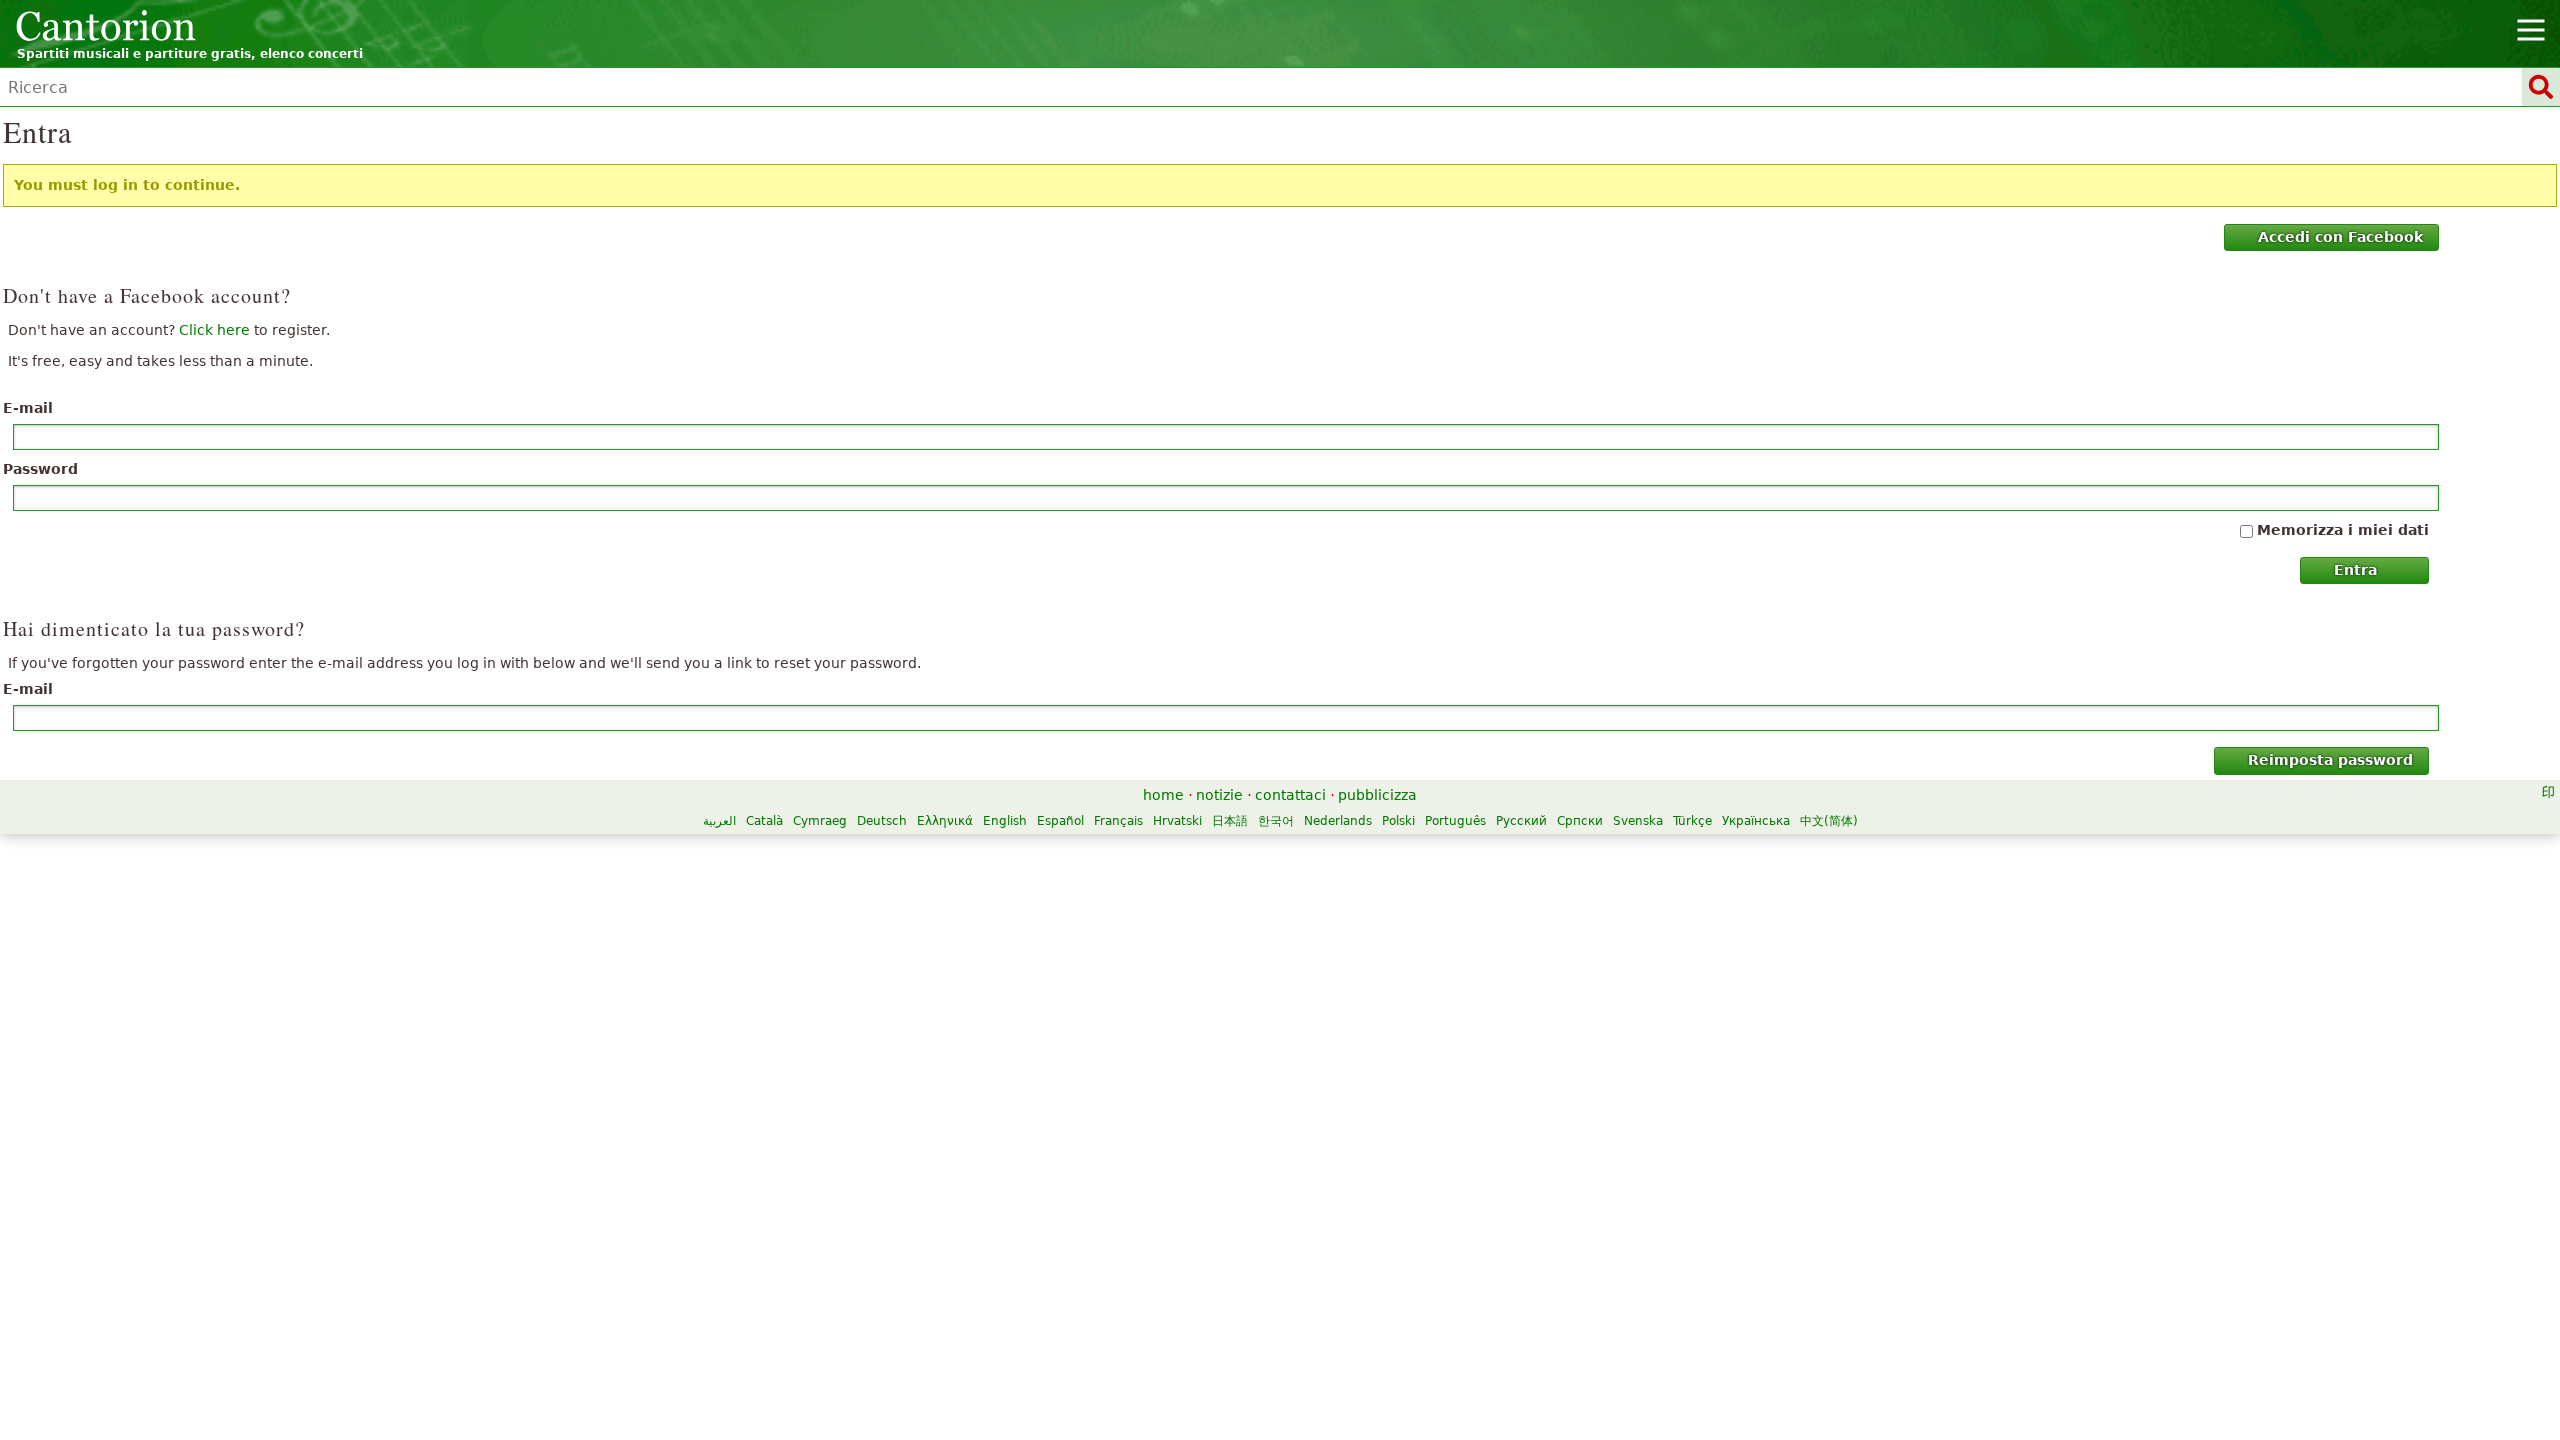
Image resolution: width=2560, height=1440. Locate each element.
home (1163, 795)
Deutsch (882, 821)
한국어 (1276, 821)
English (1005, 821)
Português (1455, 821)
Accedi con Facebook (2340, 237)
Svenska (1638, 821)
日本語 (1230, 821)
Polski (1398, 821)
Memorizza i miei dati (2343, 530)
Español (1060, 821)
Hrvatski (1177, 821)
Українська (1756, 821)
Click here (214, 330)
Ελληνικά (945, 821)
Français (1118, 821)
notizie (1219, 795)
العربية (719, 821)
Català (764, 821)
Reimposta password (2330, 760)
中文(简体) (1829, 821)
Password (40, 469)
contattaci (1290, 795)
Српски (1580, 821)
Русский (1521, 821)
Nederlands (1338, 821)
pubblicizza (1377, 795)
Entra (2355, 570)
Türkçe (1692, 821)
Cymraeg (820, 821)
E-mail (28, 408)
